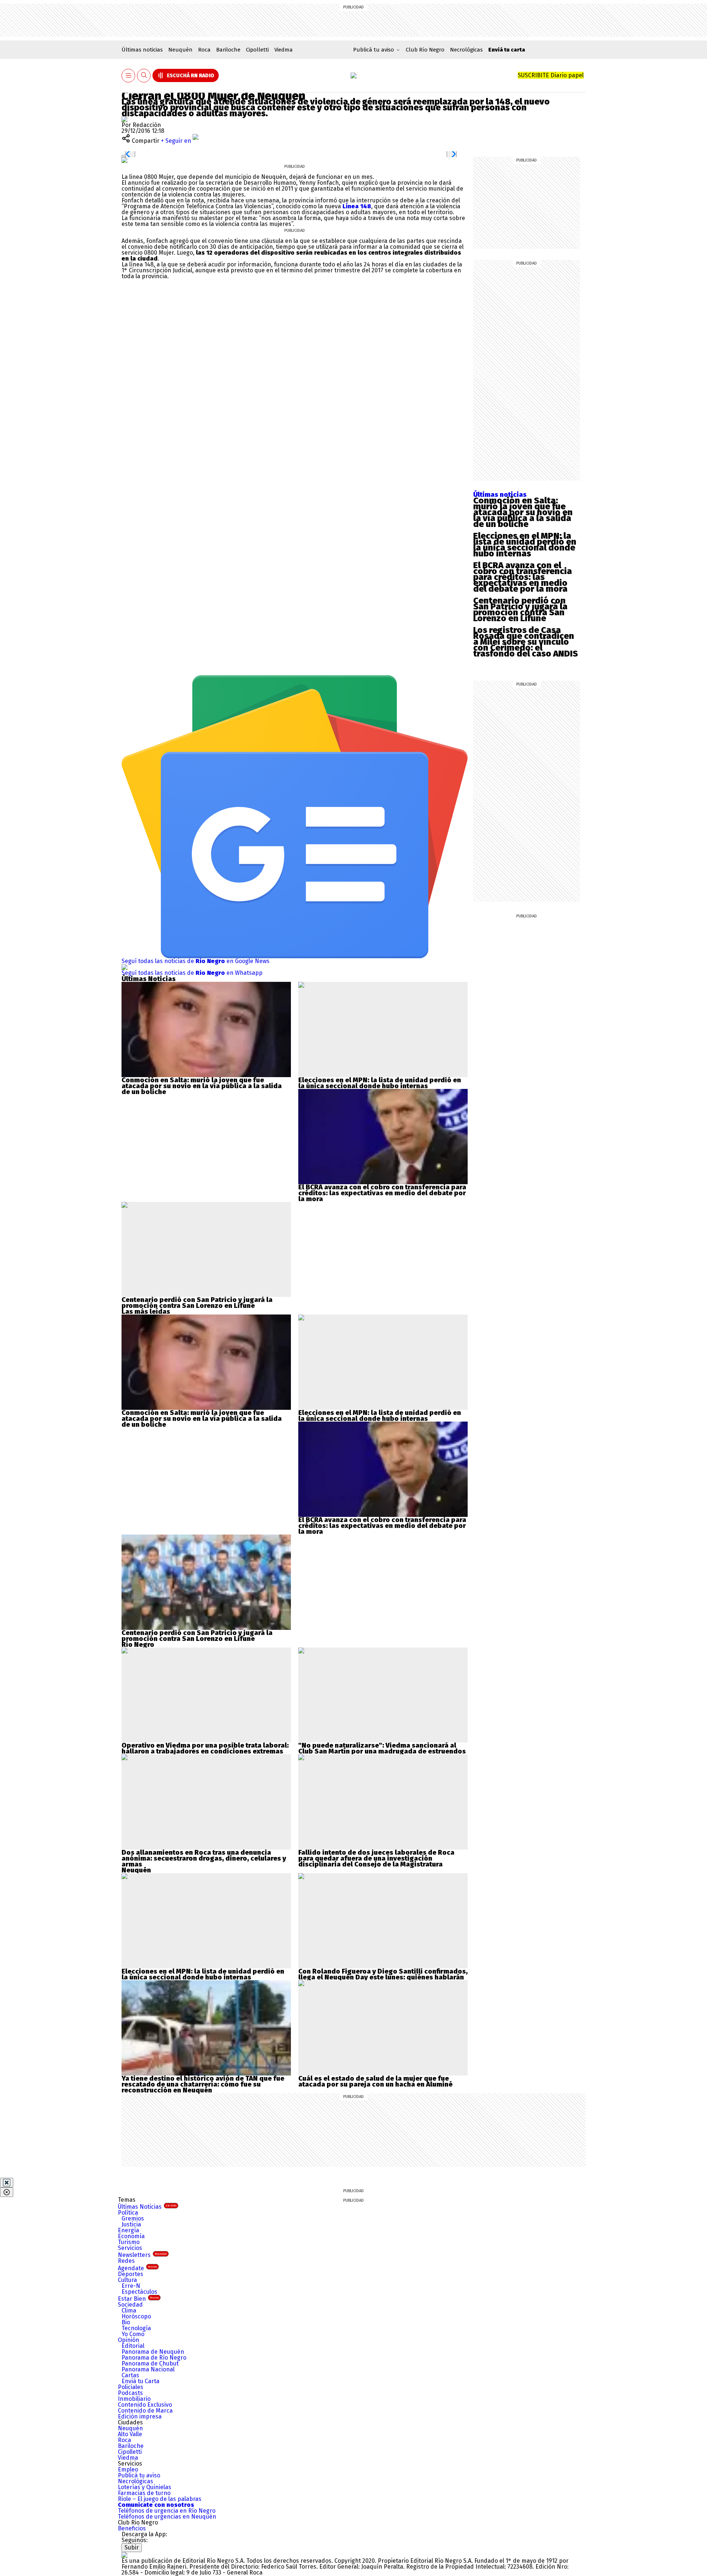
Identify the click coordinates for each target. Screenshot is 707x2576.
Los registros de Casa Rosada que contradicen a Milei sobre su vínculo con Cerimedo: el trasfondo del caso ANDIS (525, 642)
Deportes (131, 2274)
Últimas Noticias (147, 2207)
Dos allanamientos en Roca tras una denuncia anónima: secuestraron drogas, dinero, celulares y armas (204, 1858)
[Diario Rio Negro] (124, 2555)
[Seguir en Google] (124, 160)
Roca (204, 50)
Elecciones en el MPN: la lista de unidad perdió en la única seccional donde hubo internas (525, 545)
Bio (126, 2322)
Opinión (129, 2340)
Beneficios (132, 2528)
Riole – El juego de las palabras (160, 2499)
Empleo (128, 2469)
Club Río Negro (425, 50)
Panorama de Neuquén (153, 2352)
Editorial (133, 2346)
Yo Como (133, 2334)
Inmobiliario (134, 2399)
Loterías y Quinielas (145, 2487)
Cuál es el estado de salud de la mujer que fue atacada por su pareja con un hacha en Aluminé (375, 2081)
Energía (129, 2230)
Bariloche (228, 50)
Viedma (284, 50)
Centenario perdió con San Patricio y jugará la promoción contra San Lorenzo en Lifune (520, 609)
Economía (131, 2236)
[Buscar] (144, 76)
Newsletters (142, 2255)
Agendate (137, 2268)
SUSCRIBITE (551, 75)
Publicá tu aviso (139, 2475)
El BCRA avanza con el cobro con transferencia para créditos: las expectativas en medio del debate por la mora (523, 577)
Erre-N (131, 2286)
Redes (126, 2261)
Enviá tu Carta (140, 2381)
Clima (129, 2310)
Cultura (127, 2280)
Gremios (133, 2218)
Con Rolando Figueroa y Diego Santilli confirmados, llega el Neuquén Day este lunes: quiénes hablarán (383, 1974)
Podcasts (130, 2393)
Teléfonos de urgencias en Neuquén (167, 2517)
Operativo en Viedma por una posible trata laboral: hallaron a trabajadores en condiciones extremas (205, 1748)
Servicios (130, 2248)
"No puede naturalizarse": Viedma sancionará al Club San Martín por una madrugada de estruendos (382, 1748)
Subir (132, 2547)
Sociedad (130, 2305)
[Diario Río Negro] (353, 75)
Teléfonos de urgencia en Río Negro (167, 2511)
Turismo (129, 2242)
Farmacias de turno (144, 2493)
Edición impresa (140, 2416)
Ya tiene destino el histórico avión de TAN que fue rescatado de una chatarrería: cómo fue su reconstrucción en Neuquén (203, 2084)
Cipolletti (257, 50)
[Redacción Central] (124, 119)
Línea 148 (357, 206)
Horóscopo (136, 2316)
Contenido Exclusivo (145, 2405)
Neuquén (180, 50)
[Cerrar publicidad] (7, 2183)
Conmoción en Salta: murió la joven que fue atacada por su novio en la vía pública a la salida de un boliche (523, 512)
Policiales (131, 2387)
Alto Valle (130, 2434)
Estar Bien (138, 2299)
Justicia (131, 2224)
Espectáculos (139, 2292)
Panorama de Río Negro (154, 2358)
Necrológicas (466, 50)
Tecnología (136, 2328)
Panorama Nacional (148, 2369)
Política (128, 2213)
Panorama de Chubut (150, 2363)
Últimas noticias (142, 50)
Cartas (130, 2375)
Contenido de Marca (145, 2411)
